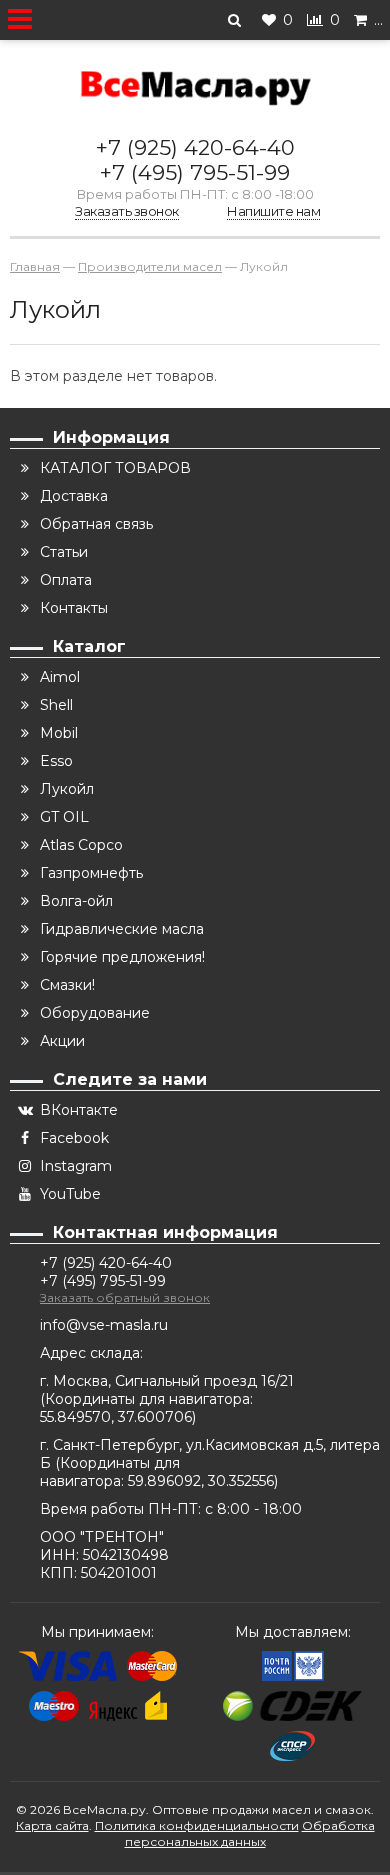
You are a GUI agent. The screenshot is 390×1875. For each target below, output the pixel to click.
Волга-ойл (76, 901)
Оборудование (95, 1013)
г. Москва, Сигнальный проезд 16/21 (167, 1381)
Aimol (60, 677)
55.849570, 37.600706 (116, 1417)
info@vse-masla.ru (104, 1325)
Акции (62, 1041)
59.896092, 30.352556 (201, 1481)
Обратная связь (96, 524)
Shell (56, 705)
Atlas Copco (81, 845)
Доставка (74, 496)
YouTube (70, 1194)
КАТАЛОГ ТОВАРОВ (115, 468)
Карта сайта (52, 1825)
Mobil (59, 733)
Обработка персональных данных (250, 1833)
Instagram (76, 1166)
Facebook (74, 1138)
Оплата (66, 580)
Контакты (74, 608)
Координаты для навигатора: (149, 1399)
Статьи (64, 552)
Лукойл (67, 789)
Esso (56, 761)
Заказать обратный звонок (125, 1297)
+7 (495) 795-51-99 (195, 172)
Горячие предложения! (122, 957)
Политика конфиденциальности (197, 1825)
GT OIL (64, 817)
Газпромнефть (91, 873)
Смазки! (67, 985)
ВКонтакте (79, 1110)
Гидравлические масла (122, 929)
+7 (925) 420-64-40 (195, 147)
